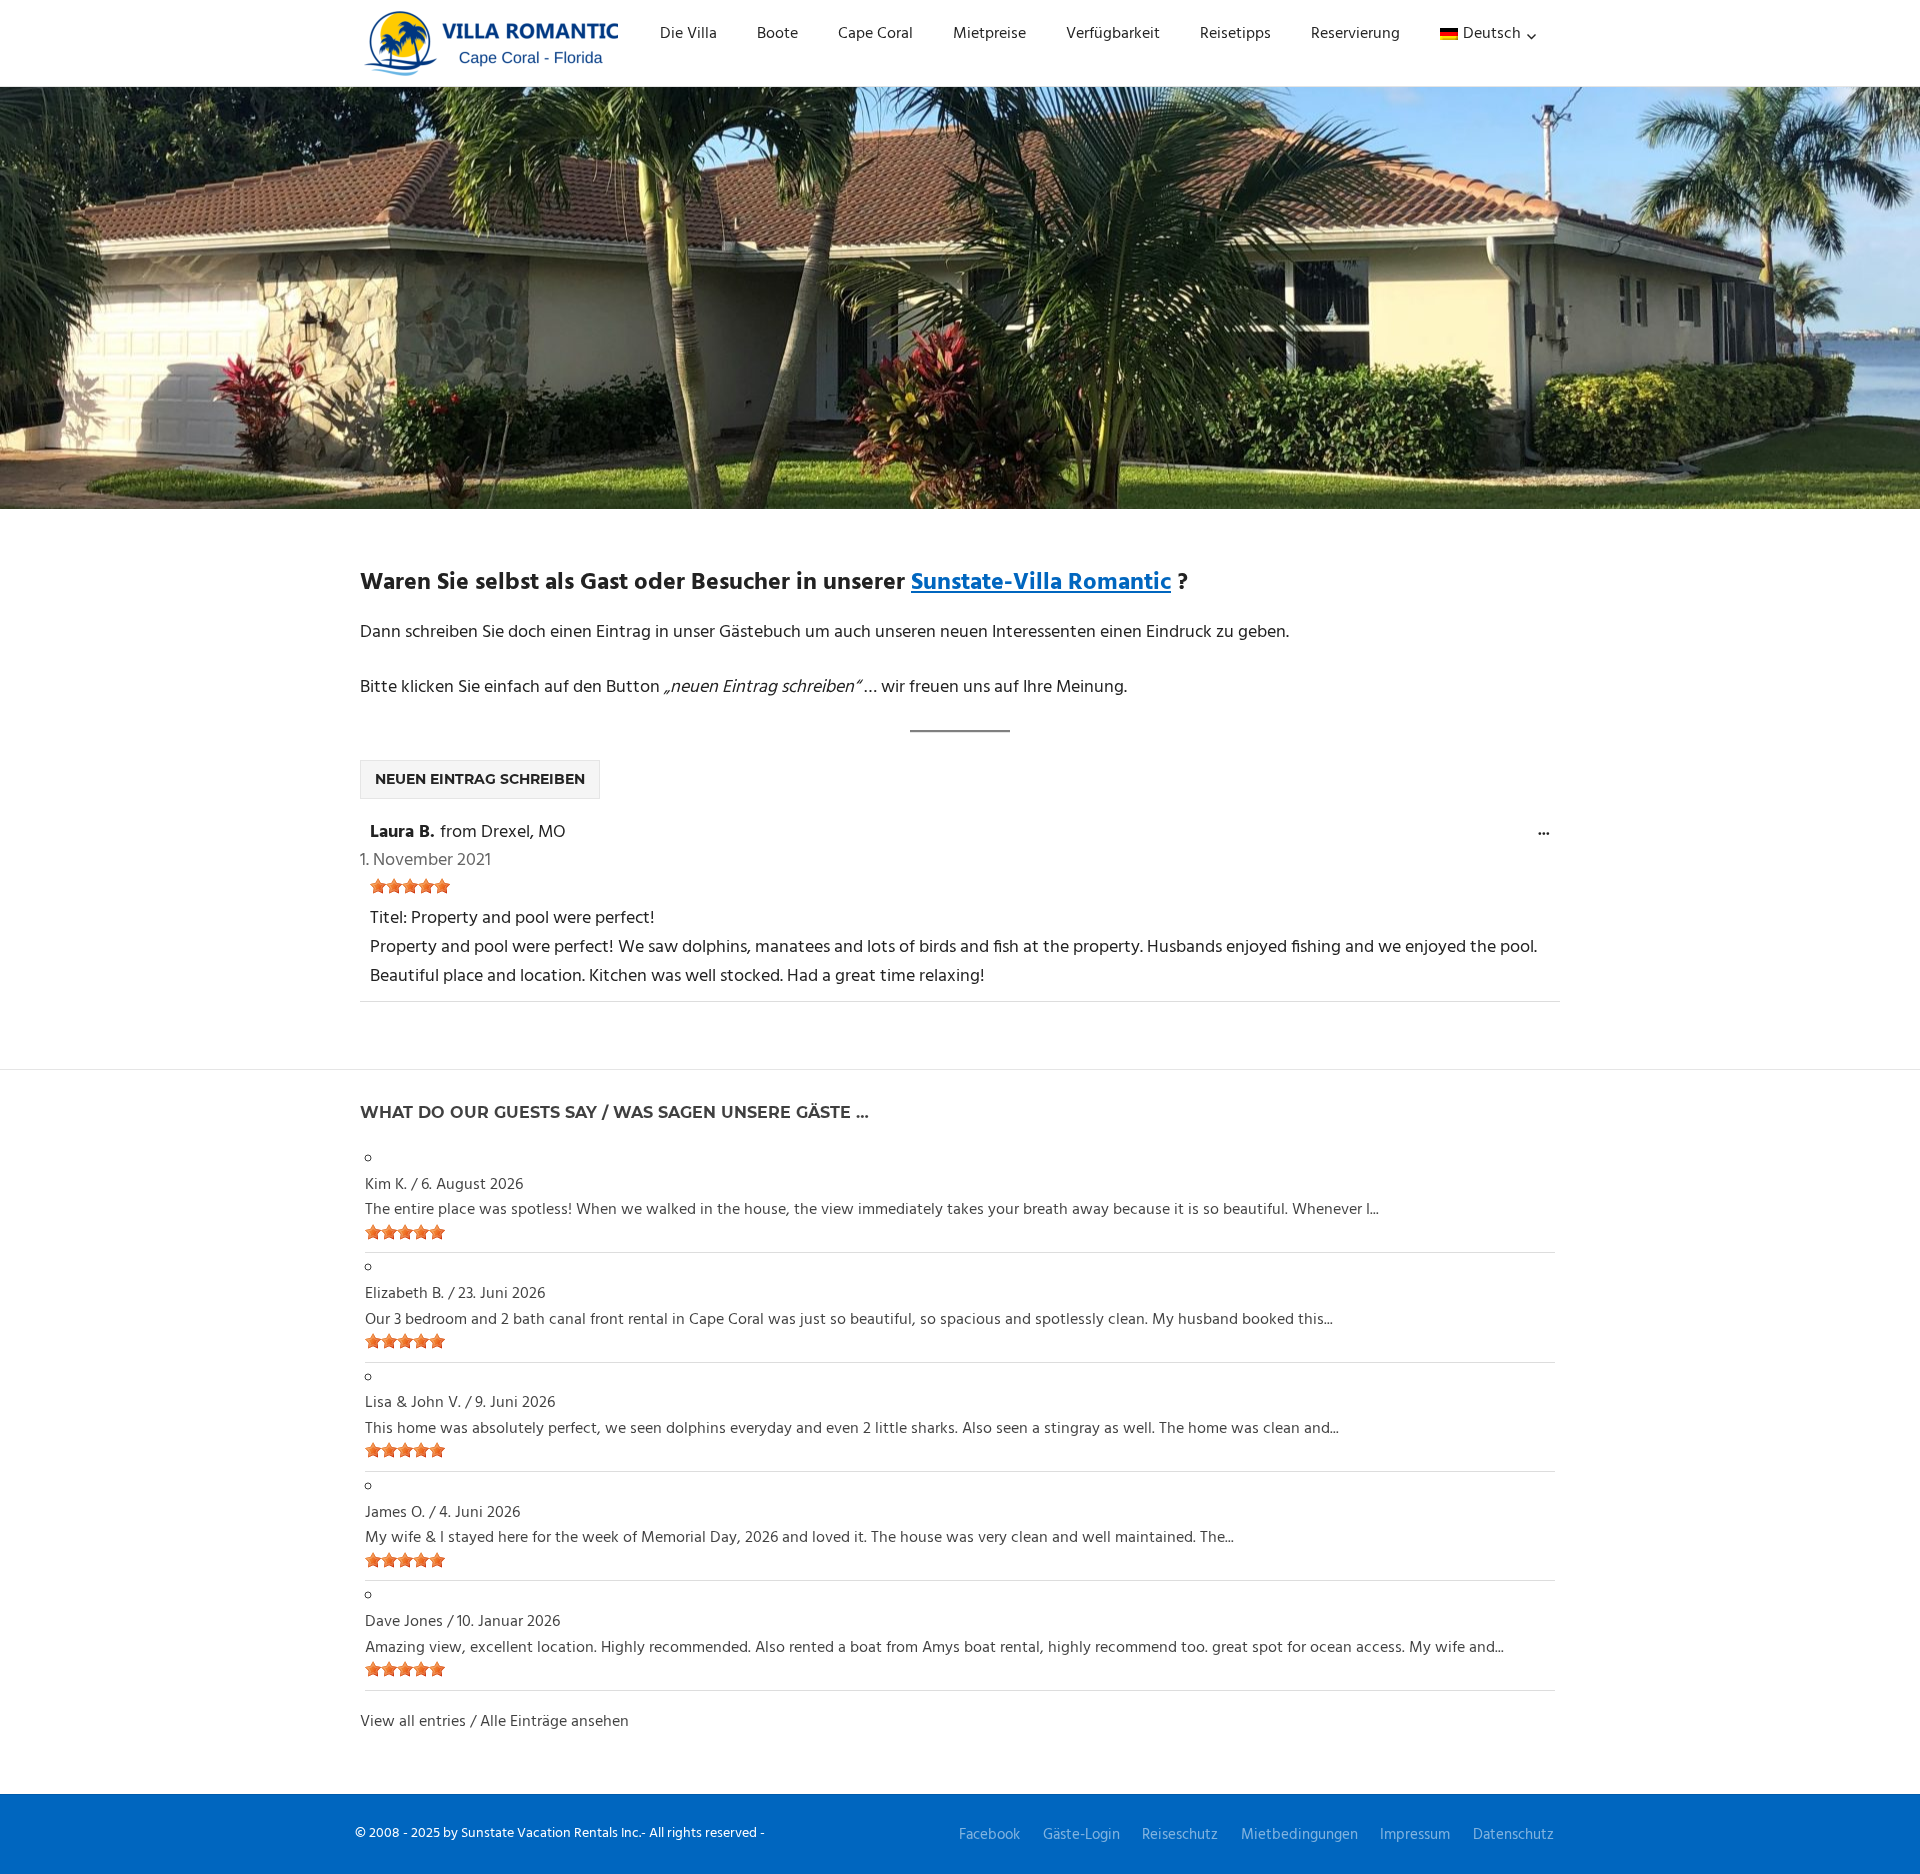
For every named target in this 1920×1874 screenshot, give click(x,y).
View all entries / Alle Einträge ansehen (494, 1722)
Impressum (1415, 1835)
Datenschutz (1513, 1835)
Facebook (989, 1835)
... (1549, 835)
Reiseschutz (1180, 1835)
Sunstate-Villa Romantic (1041, 583)
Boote (777, 34)
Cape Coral (875, 34)
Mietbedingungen (1299, 1835)
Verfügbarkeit (1113, 34)
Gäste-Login (1081, 1835)
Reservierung (1355, 34)
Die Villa (688, 34)
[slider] (410, 886)
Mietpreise (989, 34)
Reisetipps (1235, 34)
